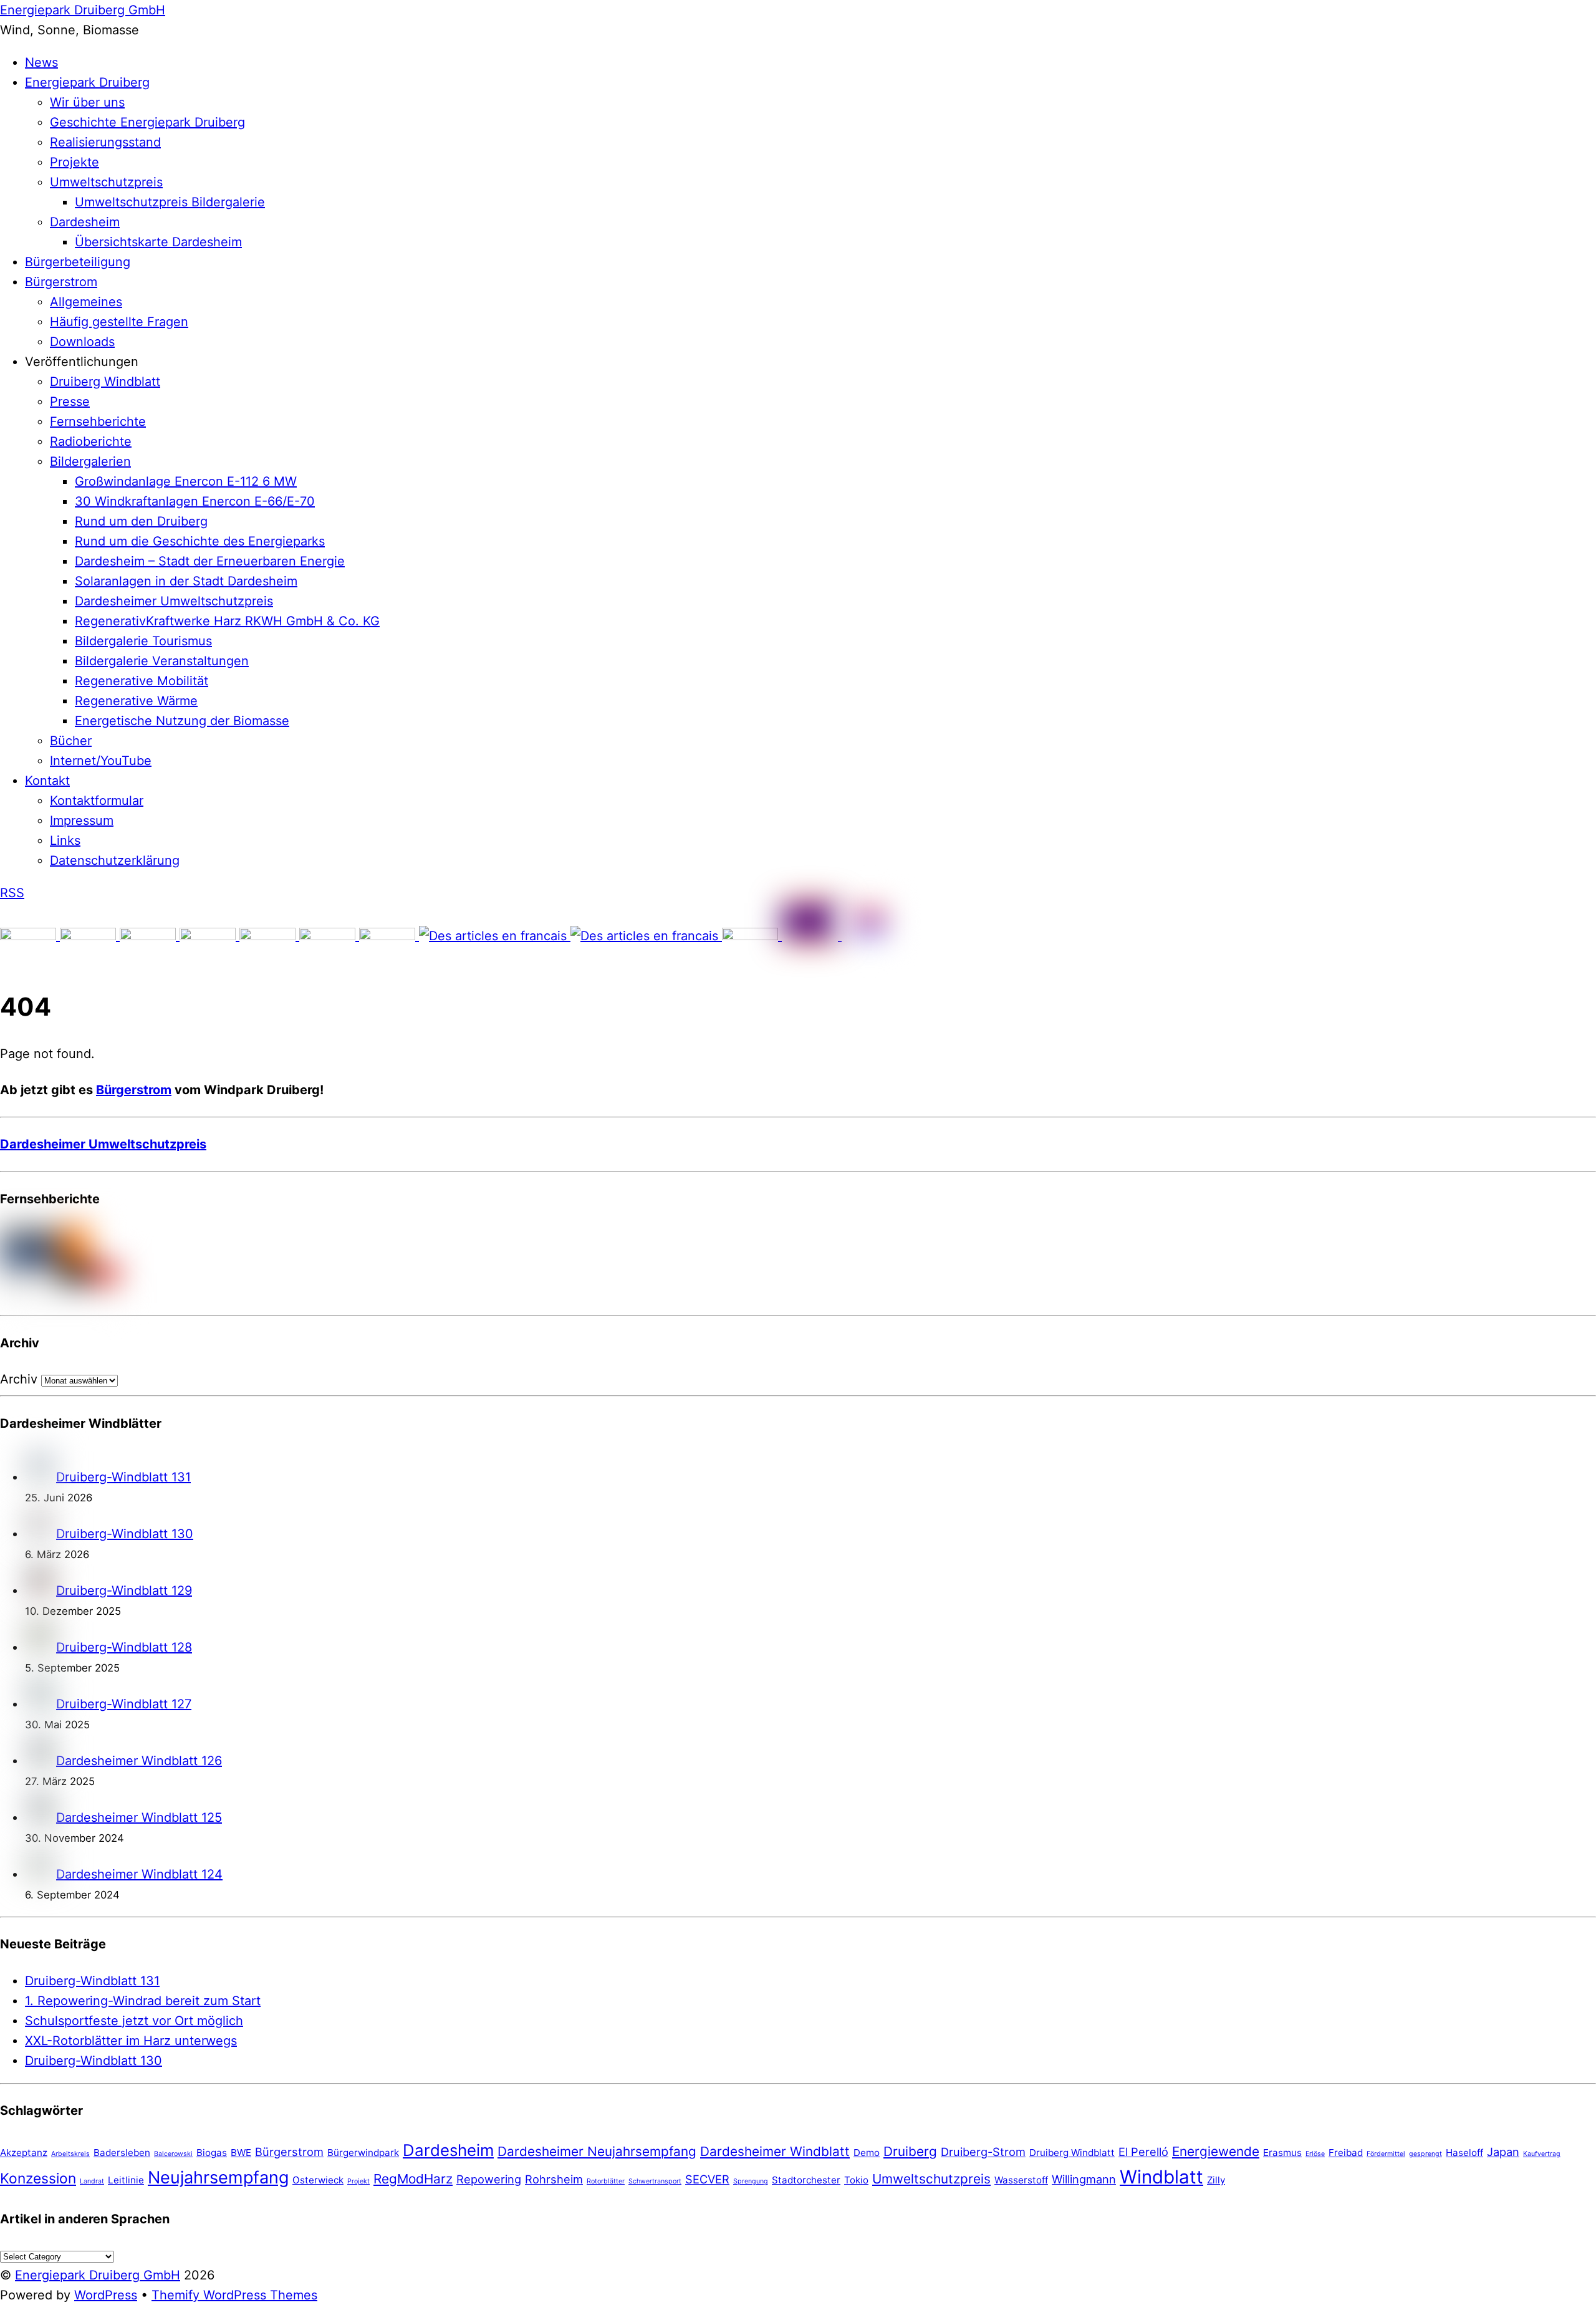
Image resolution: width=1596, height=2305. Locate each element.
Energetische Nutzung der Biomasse (182, 721)
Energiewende (1216, 2151)
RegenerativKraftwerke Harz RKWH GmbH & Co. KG (227, 621)
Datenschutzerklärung (115, 860)
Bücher (71, 741)
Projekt (358, 2181)
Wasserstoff (1021, 2180)
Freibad (1346, 2153)
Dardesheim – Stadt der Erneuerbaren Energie (210, 561)
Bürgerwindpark (363, 2153)
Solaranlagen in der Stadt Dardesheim (186, 581)
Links (65, 840)
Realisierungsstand (105, 142)
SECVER (707, 2179)
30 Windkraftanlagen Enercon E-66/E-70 (195, 501)
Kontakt (47, 781)
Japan (1503, 2152)
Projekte (75, 162)
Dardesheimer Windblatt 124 (139, 1874)
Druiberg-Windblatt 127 (124, 1704)
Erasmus (1282, 2153)
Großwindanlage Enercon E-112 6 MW (186, 481)
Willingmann (1084, 2179)
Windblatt (1161, 2177)
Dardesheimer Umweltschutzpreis (174, 601)
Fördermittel (1386, 2154)
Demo (867, 2153)
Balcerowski (173, 2154)
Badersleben (122, 2153)
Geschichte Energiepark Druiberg (147, 122)
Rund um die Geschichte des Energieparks (200, 541)
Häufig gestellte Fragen (119, 322)
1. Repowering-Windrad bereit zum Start (143, 2001)
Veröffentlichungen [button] (82, 362)
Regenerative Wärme (136, 701)
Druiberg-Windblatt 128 (124, 1647)
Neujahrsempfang (218, 2177)
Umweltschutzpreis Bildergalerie (170, 202)
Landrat (92, 2181)
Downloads (82, 342)
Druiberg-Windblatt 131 (123, 1477)
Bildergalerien (90, 461)
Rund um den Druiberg (141, 521)
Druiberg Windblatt (105, 382)
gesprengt (1425, 2154)
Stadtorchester (806, 2180)
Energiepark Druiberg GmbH (98, 2275)
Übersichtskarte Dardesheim (158, 242)
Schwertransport (655, 2181)
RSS (12, 893)
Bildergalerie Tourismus (143, 641)
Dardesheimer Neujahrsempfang (597, 2151)
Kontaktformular (97, 801)
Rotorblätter (606, 2181)
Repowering (489, 2179)
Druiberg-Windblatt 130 (125, 1534)
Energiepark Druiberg (87, 82)
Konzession (38, 2178)
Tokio (856, 2180)
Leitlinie (126, 2180)
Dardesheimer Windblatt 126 (139, 1761)
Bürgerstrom (61, 282)
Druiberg (910, 2151)
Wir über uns (87, 102)
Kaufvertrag (1542, 2154)
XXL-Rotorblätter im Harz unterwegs (131, 2041)
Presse (70, 402)
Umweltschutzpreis (106, 182)
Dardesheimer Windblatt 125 (139, 1817)
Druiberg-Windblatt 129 (124, 1590)
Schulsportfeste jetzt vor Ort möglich (134, 2021)
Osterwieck (318, 2180)
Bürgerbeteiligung (78, 262)
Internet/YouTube (101, 761)
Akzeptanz (24, 2153)
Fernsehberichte (98, 421)
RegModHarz (413, 2179)
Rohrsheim (554, 2179)
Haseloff (1464, 2153)
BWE (241, 2153)
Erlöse (1315, 2154)
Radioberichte (91, 441)
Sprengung (751, 2181)
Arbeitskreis (70, 2154)
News (41, 62)
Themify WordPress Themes (234, 2295)
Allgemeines (86, 302)
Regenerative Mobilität (142, 681)
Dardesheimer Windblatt (775, 2151)
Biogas (212, 2153)
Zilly (1216, 2180)
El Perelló (1143, 2152)
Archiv (19, 1379)
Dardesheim (85, 222)
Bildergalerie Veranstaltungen (162, 661)
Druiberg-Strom (983, 2152)
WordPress (106, 2295)
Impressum (82, 820)
